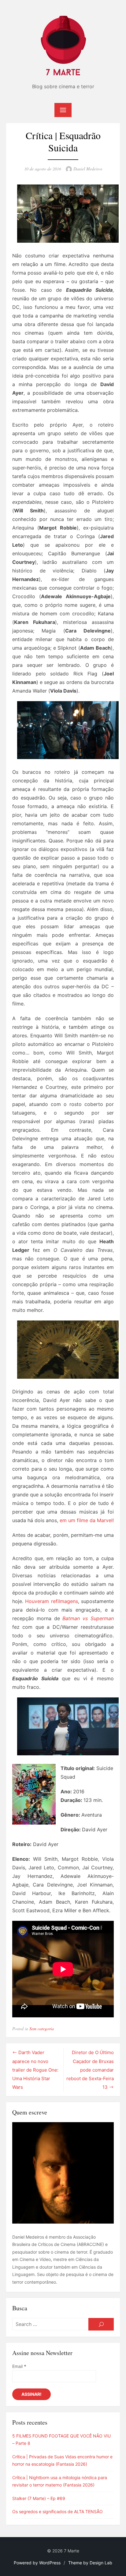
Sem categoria (42, 2029)
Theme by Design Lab (90, 2563)
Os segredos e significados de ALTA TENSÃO (57, 2511)
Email (19, 2366)
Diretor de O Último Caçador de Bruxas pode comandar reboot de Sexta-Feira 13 (90, 2070)
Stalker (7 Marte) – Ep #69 (39, 2498)
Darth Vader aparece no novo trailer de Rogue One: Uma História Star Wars (35, 2070)
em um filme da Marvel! (87, 1520)
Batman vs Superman (88, 1618)
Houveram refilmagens (51, 1601)
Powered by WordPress (37, 2563)
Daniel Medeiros (88, 169)
